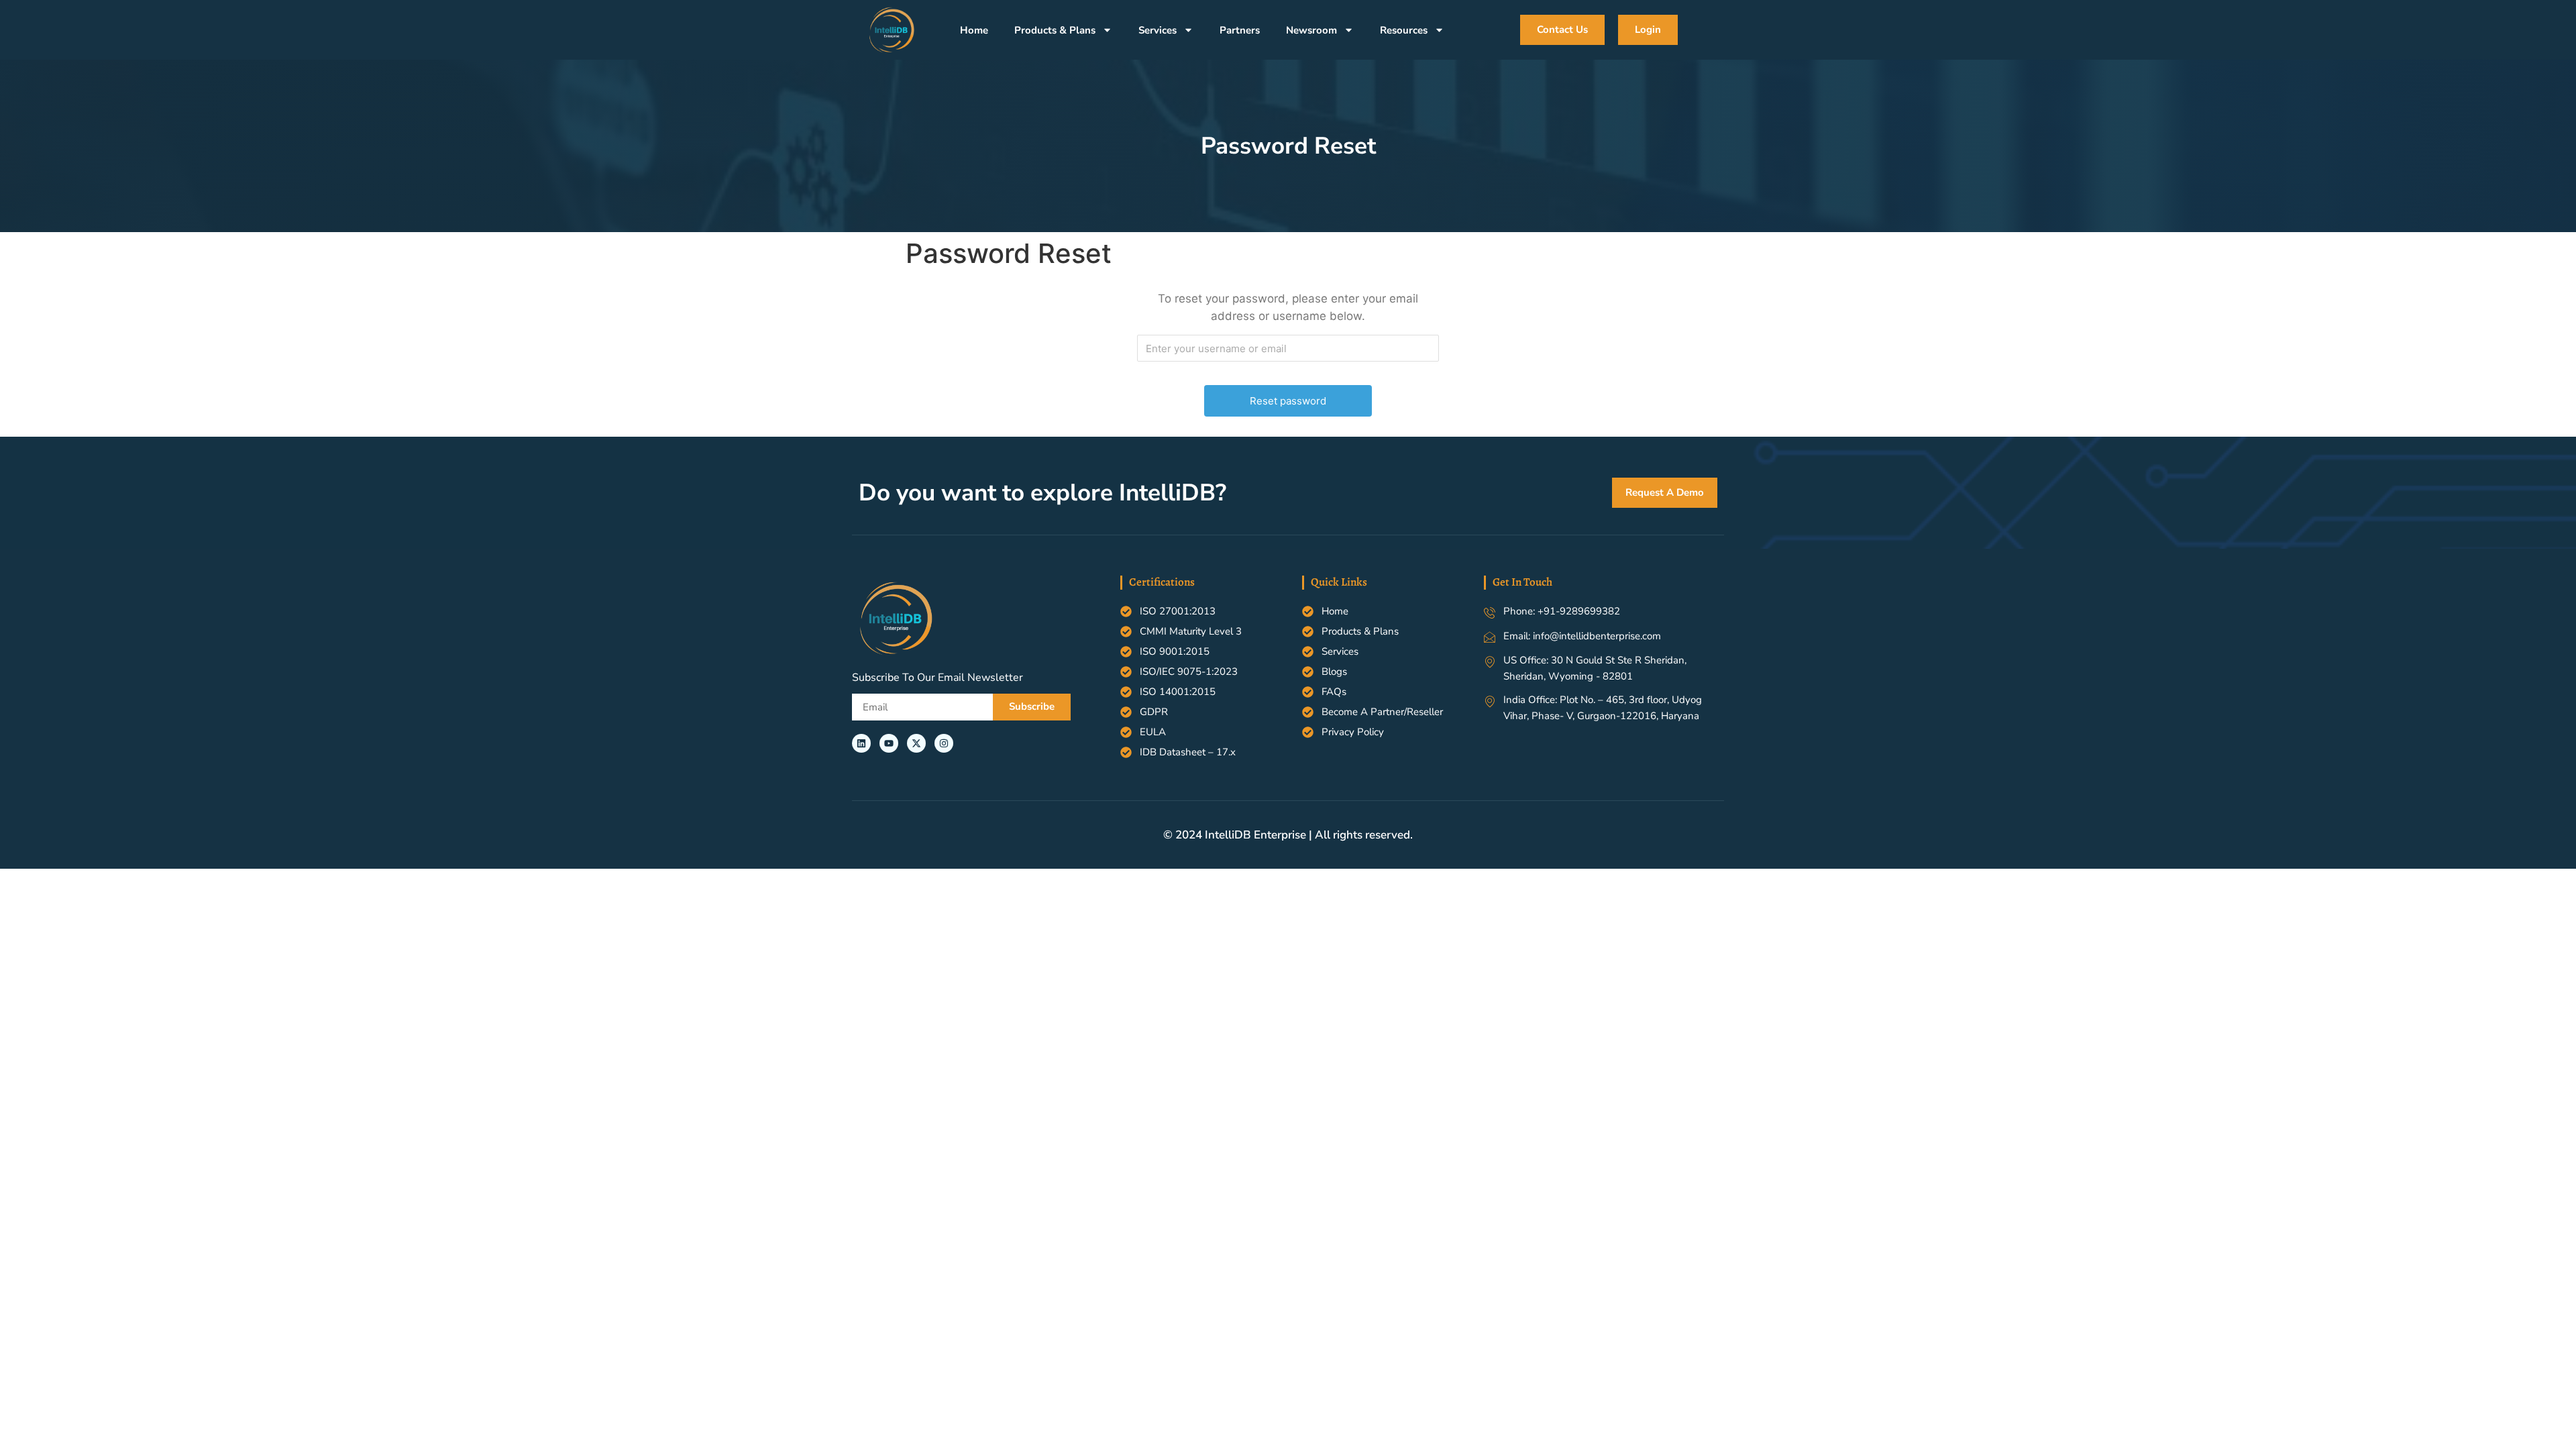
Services (1158, 30)
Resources (1404, 30)
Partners (1240, 30)
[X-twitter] (916, 743)
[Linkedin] (861, 743)
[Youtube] (889, 743)
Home (974, 30)
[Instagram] (944, 743)
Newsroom (1311, 30)
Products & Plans (1055, 30)
